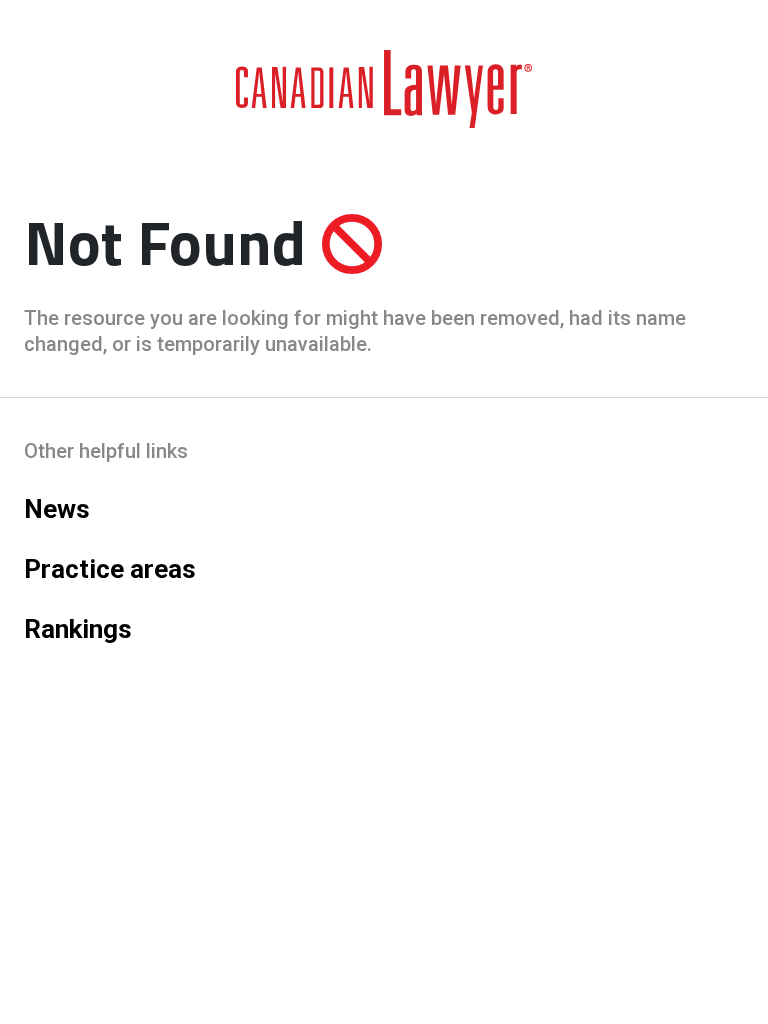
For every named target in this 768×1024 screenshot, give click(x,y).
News (57, 509)
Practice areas (110, 569)
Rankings (78, 629)
